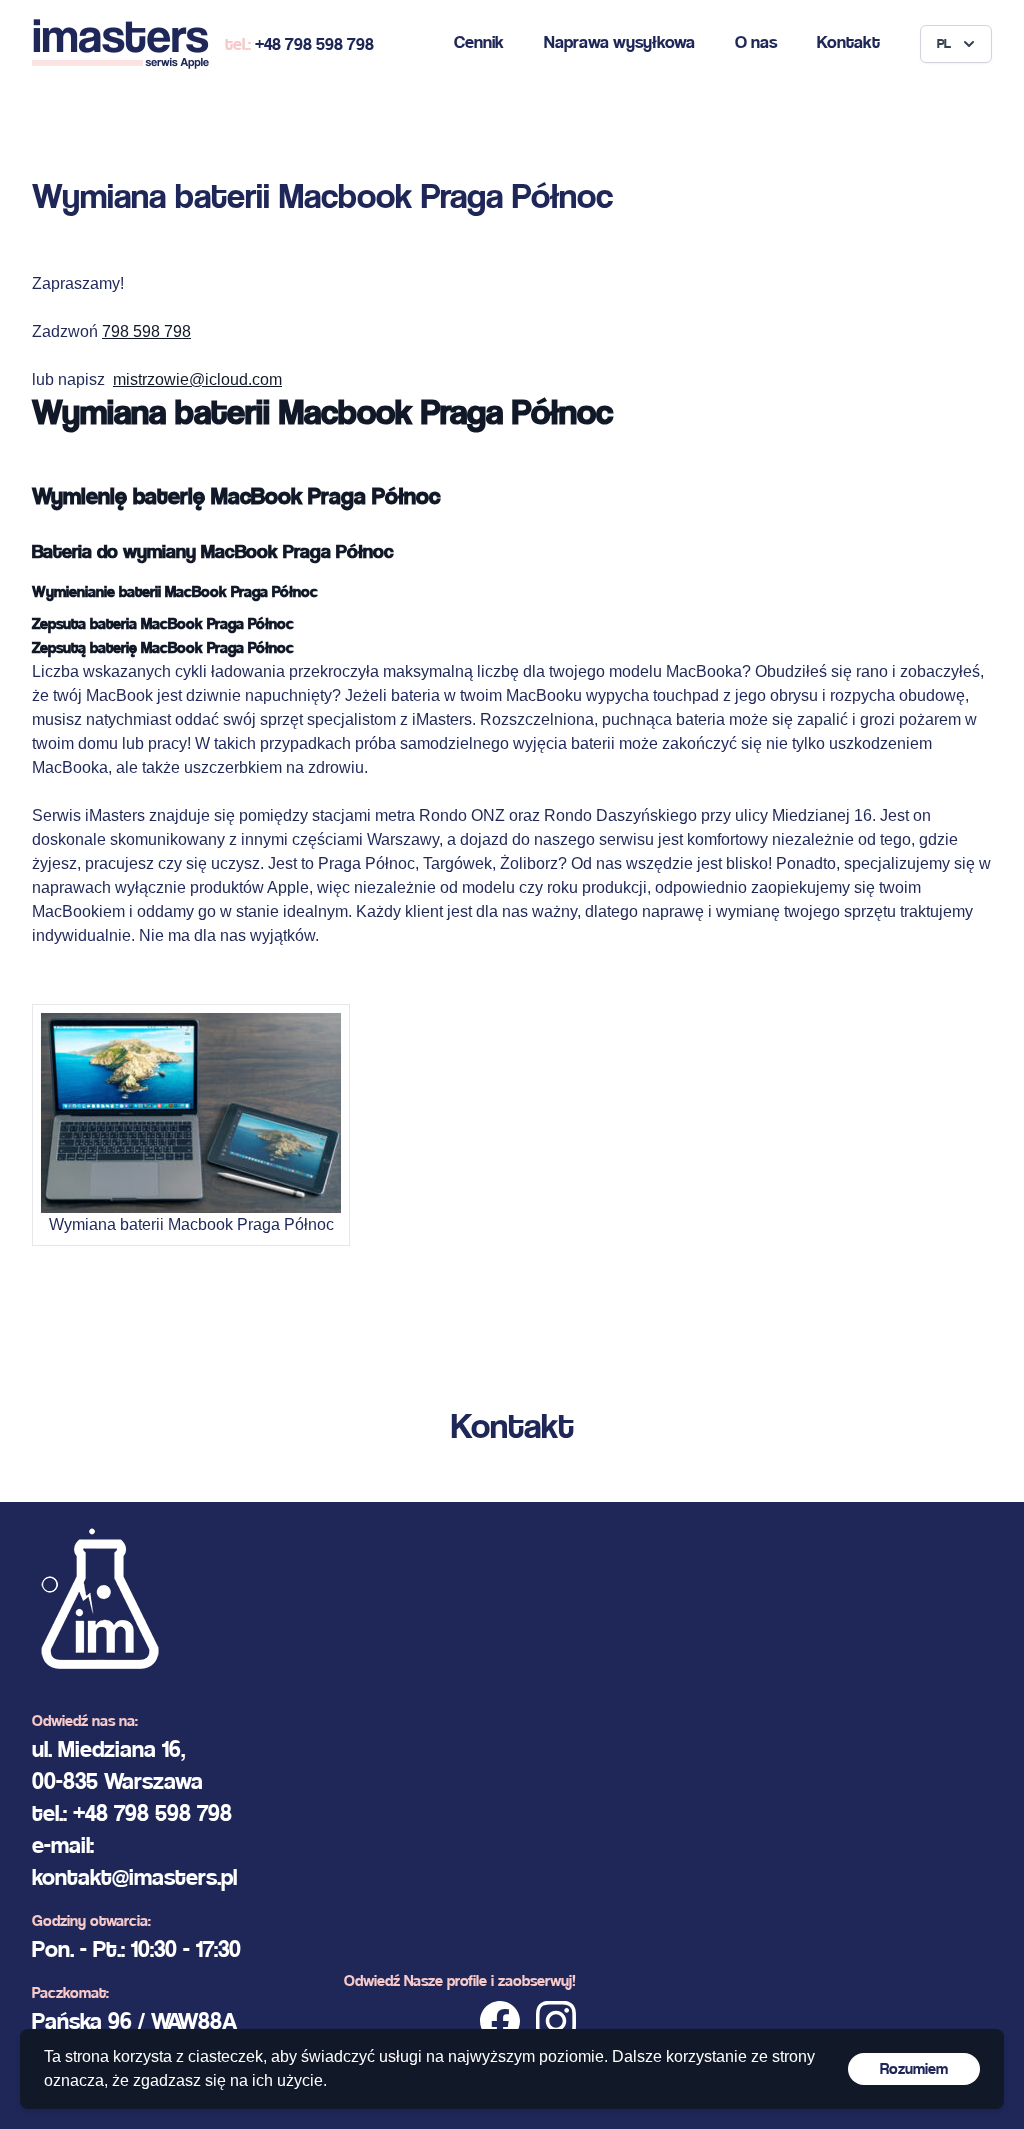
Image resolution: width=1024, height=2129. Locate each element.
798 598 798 (146, 331)
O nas (756, 41)
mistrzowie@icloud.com (197, 379)
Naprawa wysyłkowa (619, 41)
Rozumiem (914, 2068)
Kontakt (848, 41)
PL (944, 43)
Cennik (479, 41)
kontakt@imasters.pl (134, 1877)
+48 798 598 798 (314, 43)
